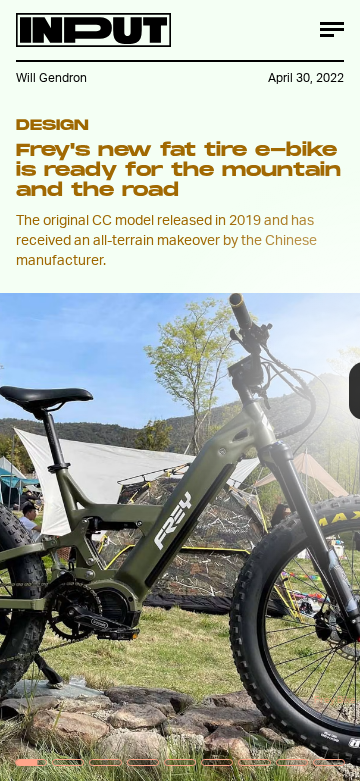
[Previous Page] (59, 390)
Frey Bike (335, 699)
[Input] (93, 30)
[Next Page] (239, 390)
